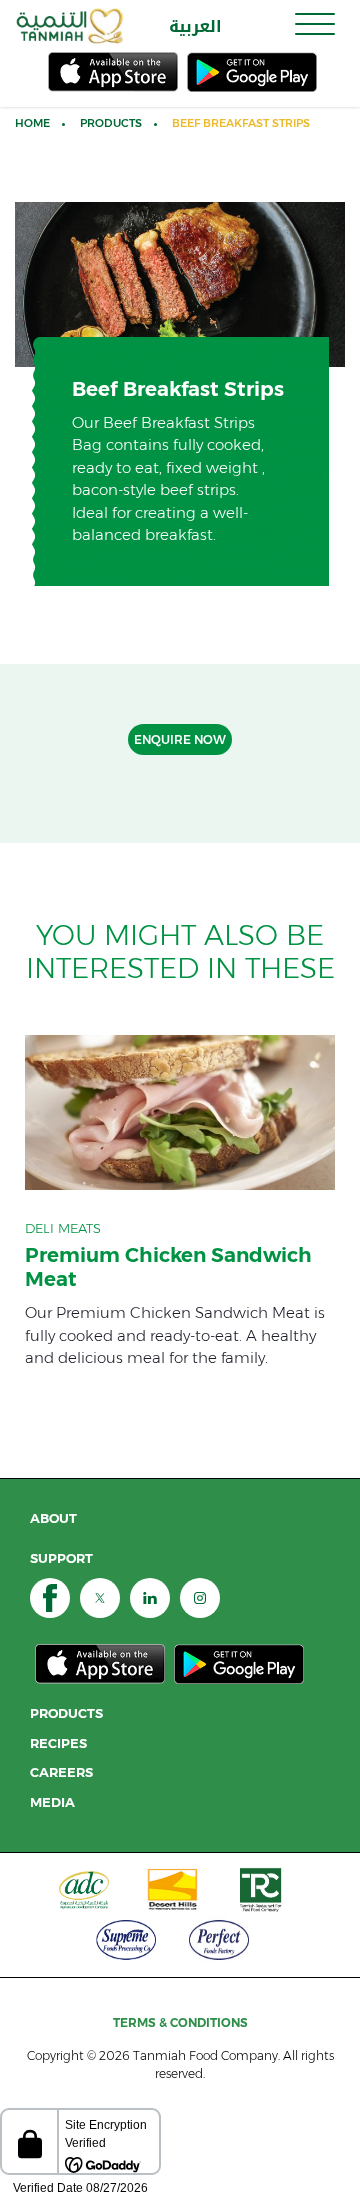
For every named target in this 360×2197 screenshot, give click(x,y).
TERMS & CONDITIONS (180, 2022)
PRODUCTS (66, 1713)
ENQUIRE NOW (180, 739)
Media (52, 1802)
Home (32, 123)
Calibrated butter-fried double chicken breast (180, 1202)
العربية (195, 26)
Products (111, 123)
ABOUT (53, 1518)
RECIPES (58, 1743)
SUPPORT (61, 1558)
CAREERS (61, 1772)
